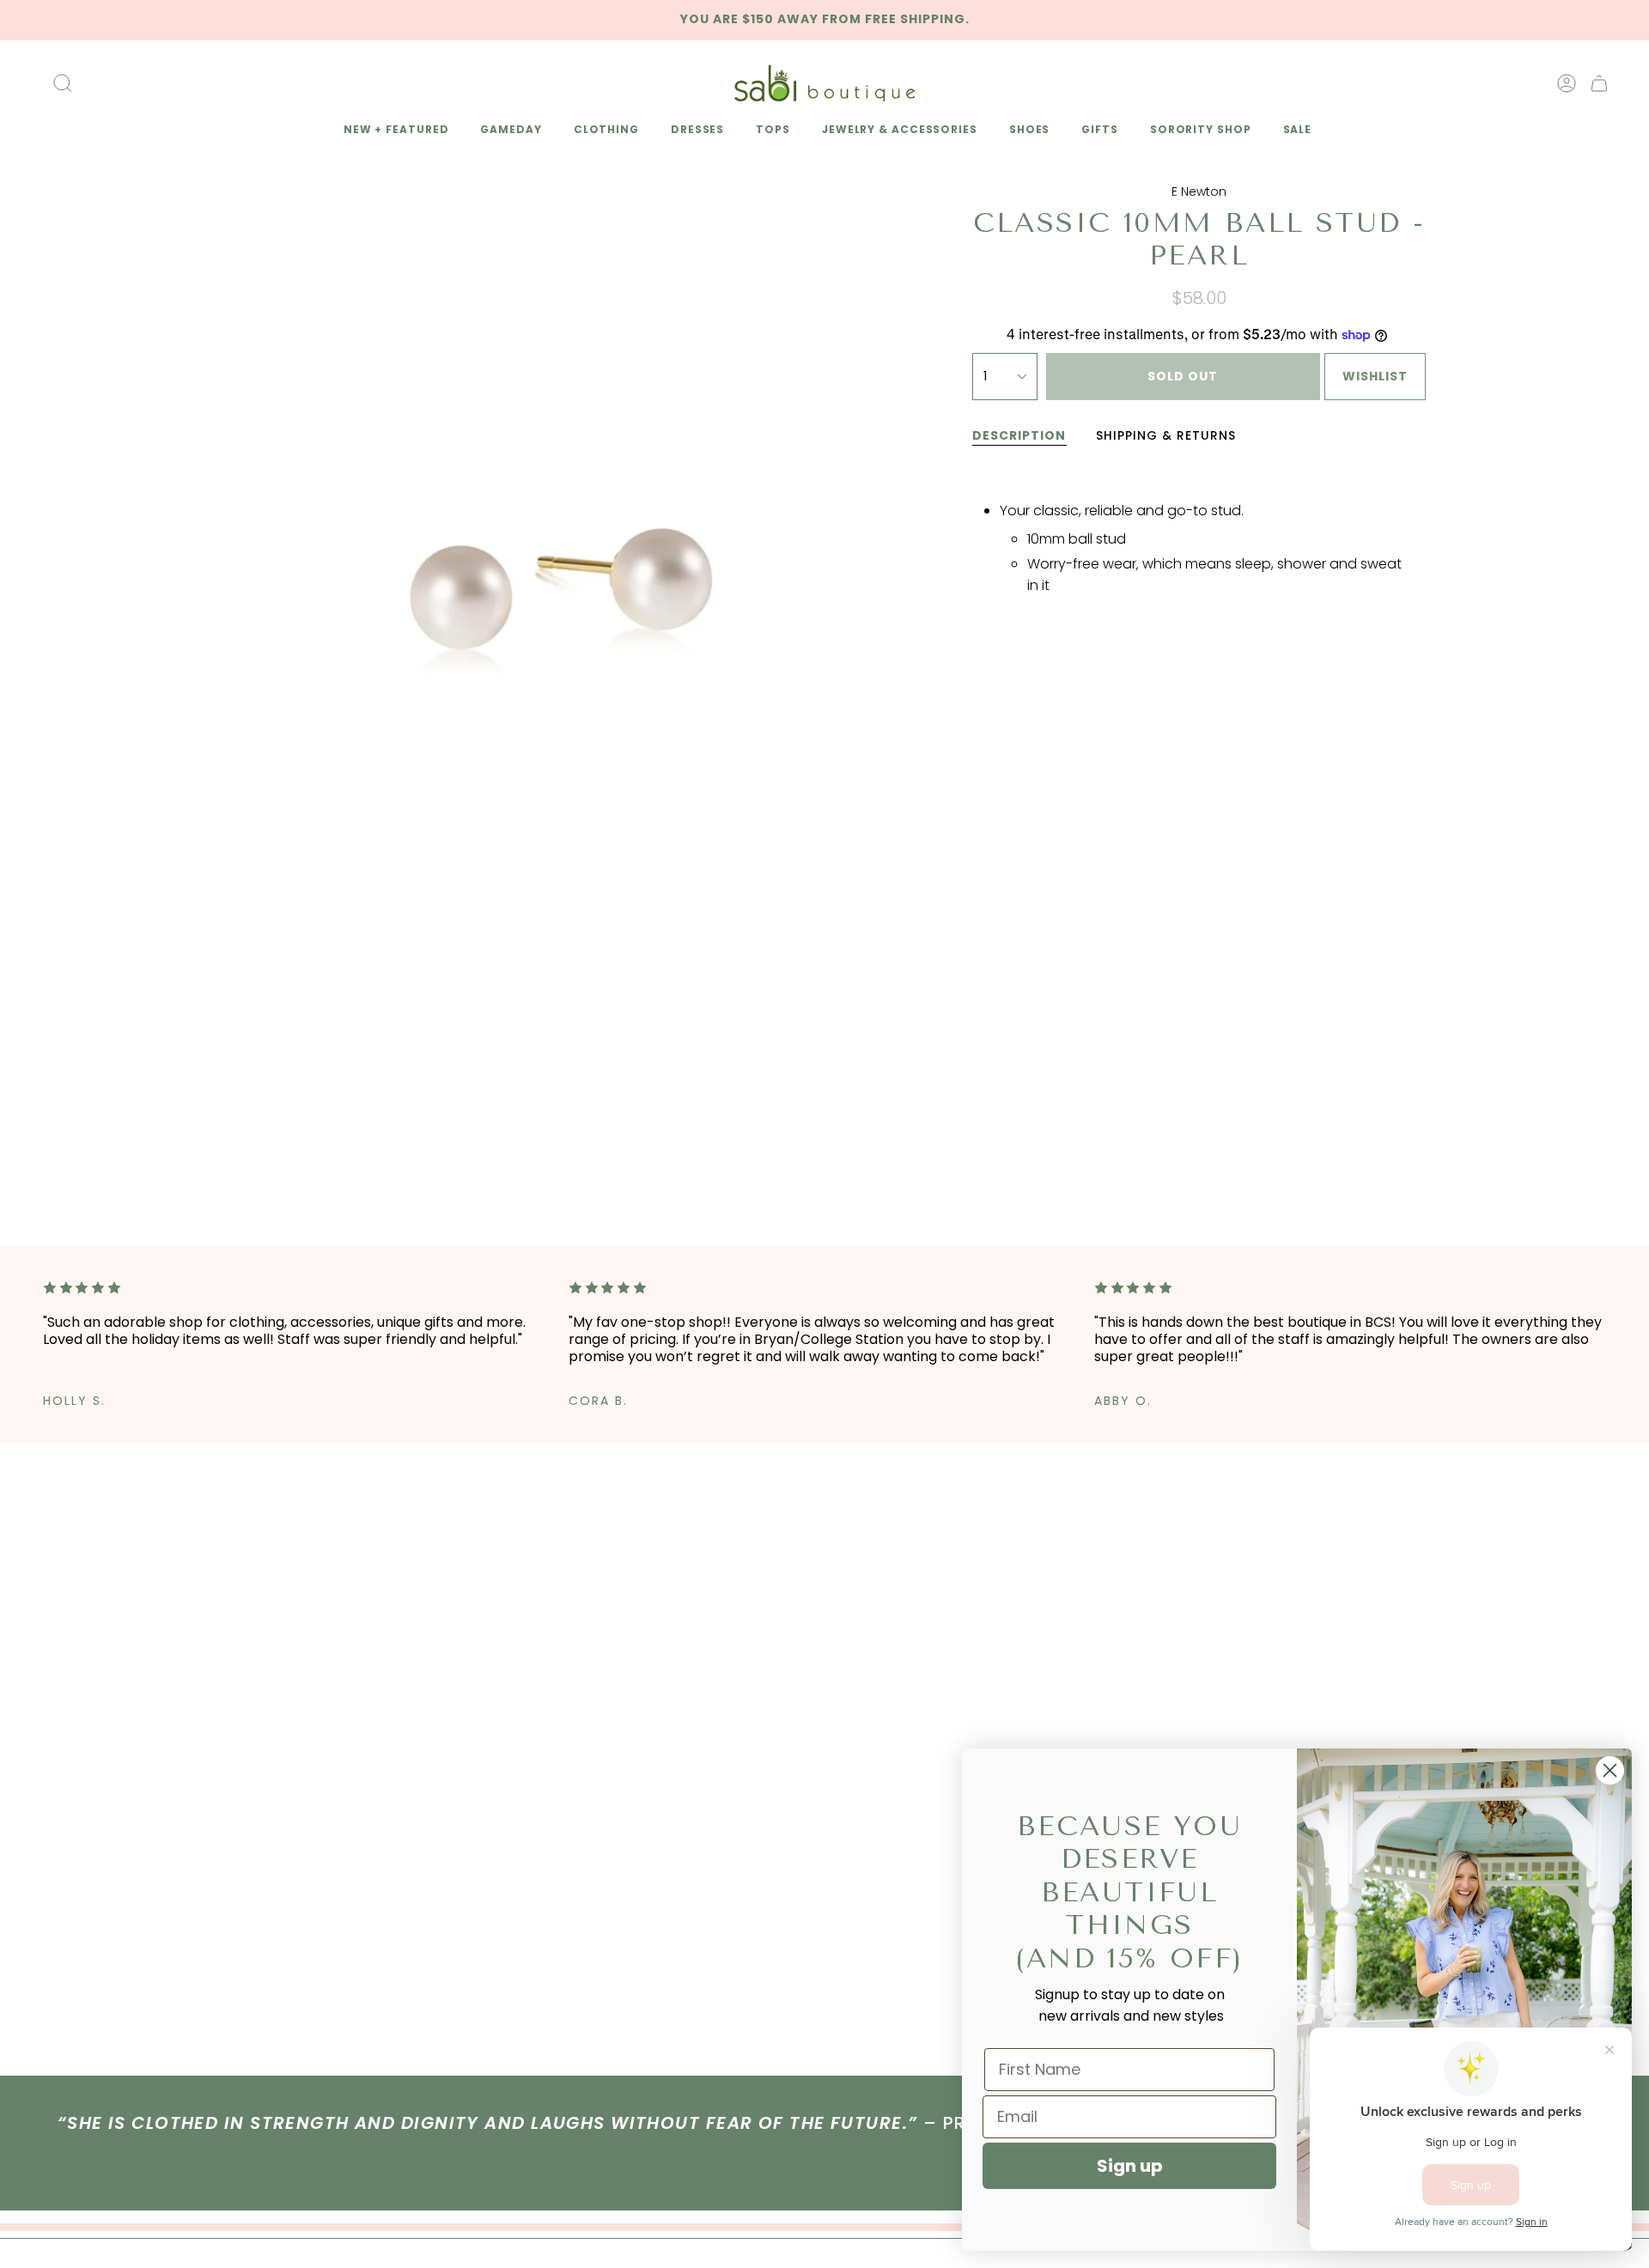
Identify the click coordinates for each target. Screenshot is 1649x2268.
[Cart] (1599, 83)
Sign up (1130, 2166)
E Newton (1199, 192)
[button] (393, 131)
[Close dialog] (1610, 1770)
